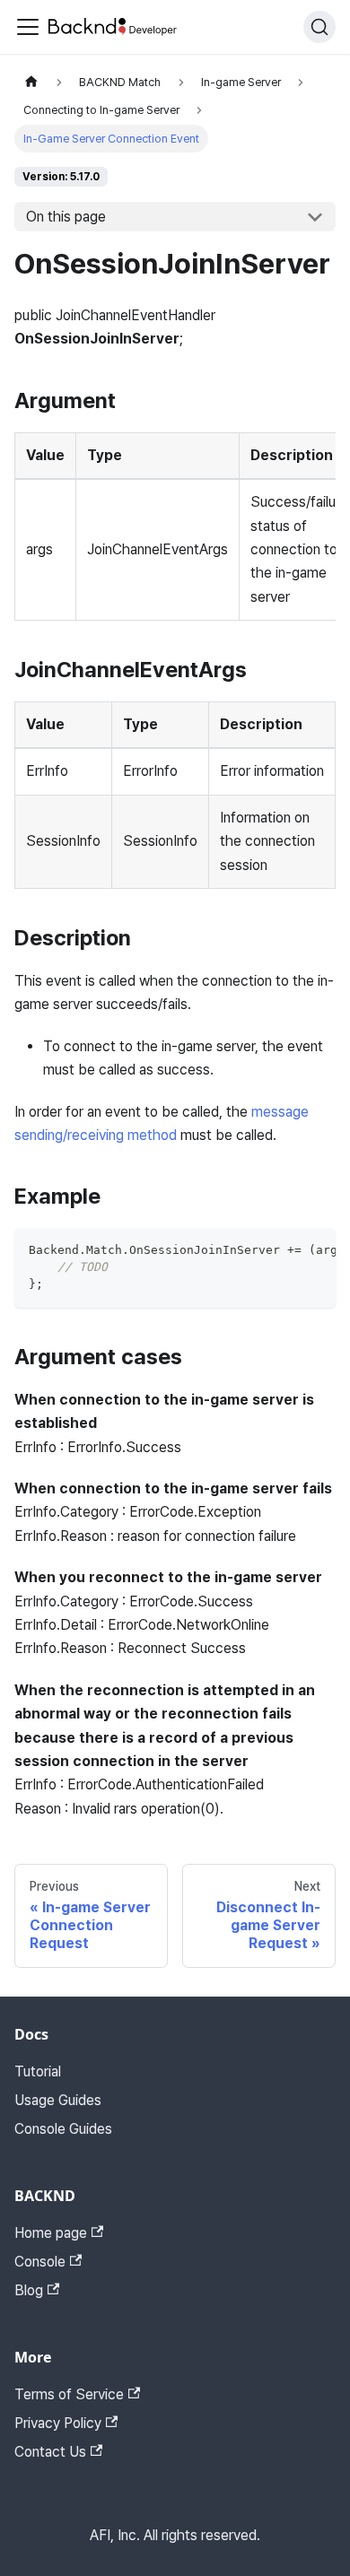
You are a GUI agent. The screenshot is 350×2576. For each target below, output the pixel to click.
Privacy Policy (58, 2423)
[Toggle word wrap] (281, 1250)
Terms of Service (69, 2394)
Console (40, 2262)
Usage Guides (58, 2100)
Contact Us (50, 2452)
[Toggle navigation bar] (28, 27)
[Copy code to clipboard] (314, 1250)
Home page (51, 2233)
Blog (29, 2290)
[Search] (319, 27)
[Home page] (31, 82)
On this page (66, 217)
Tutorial (38, 2071)
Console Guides (63, 2129)
